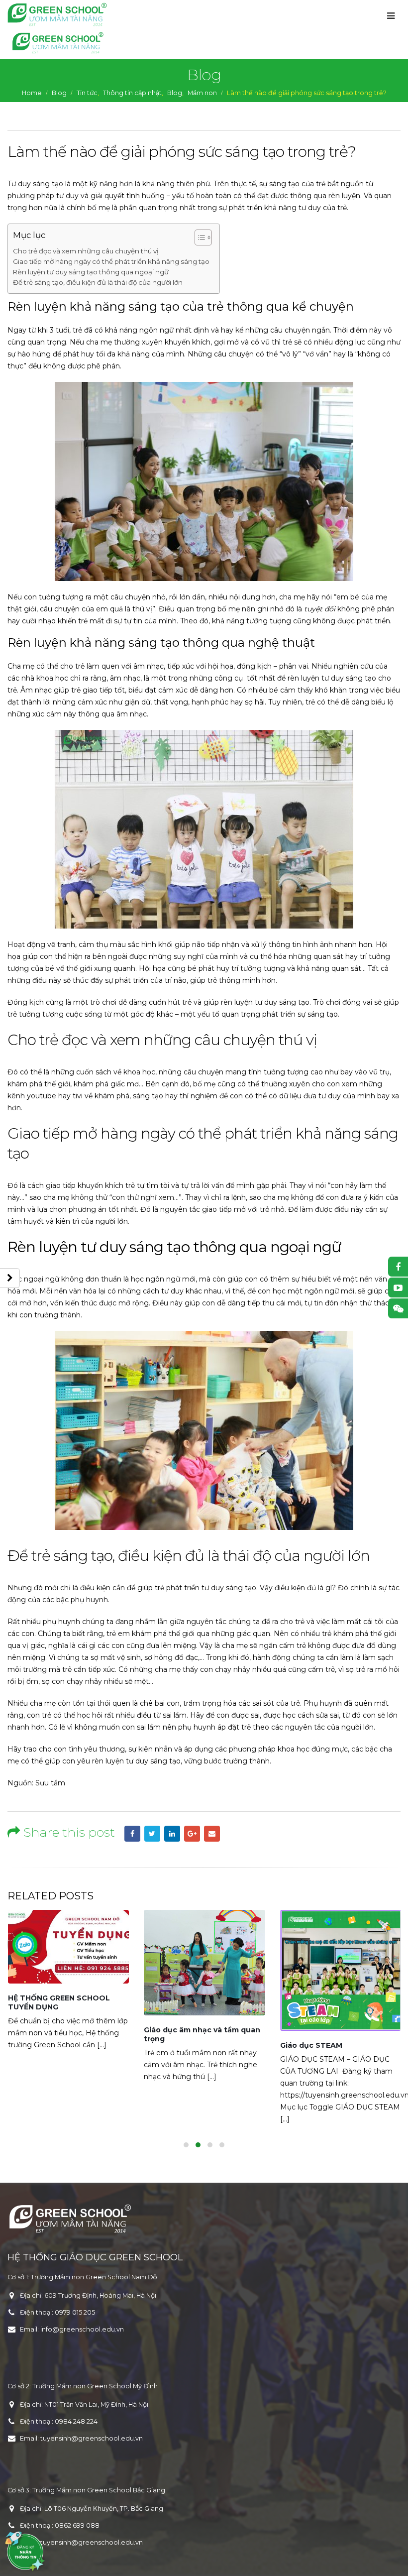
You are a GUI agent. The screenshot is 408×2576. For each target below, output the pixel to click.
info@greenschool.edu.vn (82, 2329)
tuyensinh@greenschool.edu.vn (92, 2438)
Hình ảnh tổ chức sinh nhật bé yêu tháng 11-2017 (337, 2050)
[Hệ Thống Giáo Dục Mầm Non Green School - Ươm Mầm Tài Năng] (57, 14)
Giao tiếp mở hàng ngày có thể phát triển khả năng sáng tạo (111, 261)
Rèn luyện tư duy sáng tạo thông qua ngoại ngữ (91, 272)
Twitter (152, 1834)
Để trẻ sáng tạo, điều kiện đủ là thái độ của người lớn (98, 282)
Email (212, 1834)
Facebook (132, 1834)
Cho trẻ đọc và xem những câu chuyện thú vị (86, 251)
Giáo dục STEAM (175, 2045)
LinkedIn (172, 1834)
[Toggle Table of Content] (198, 237)
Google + (192, 1834)
